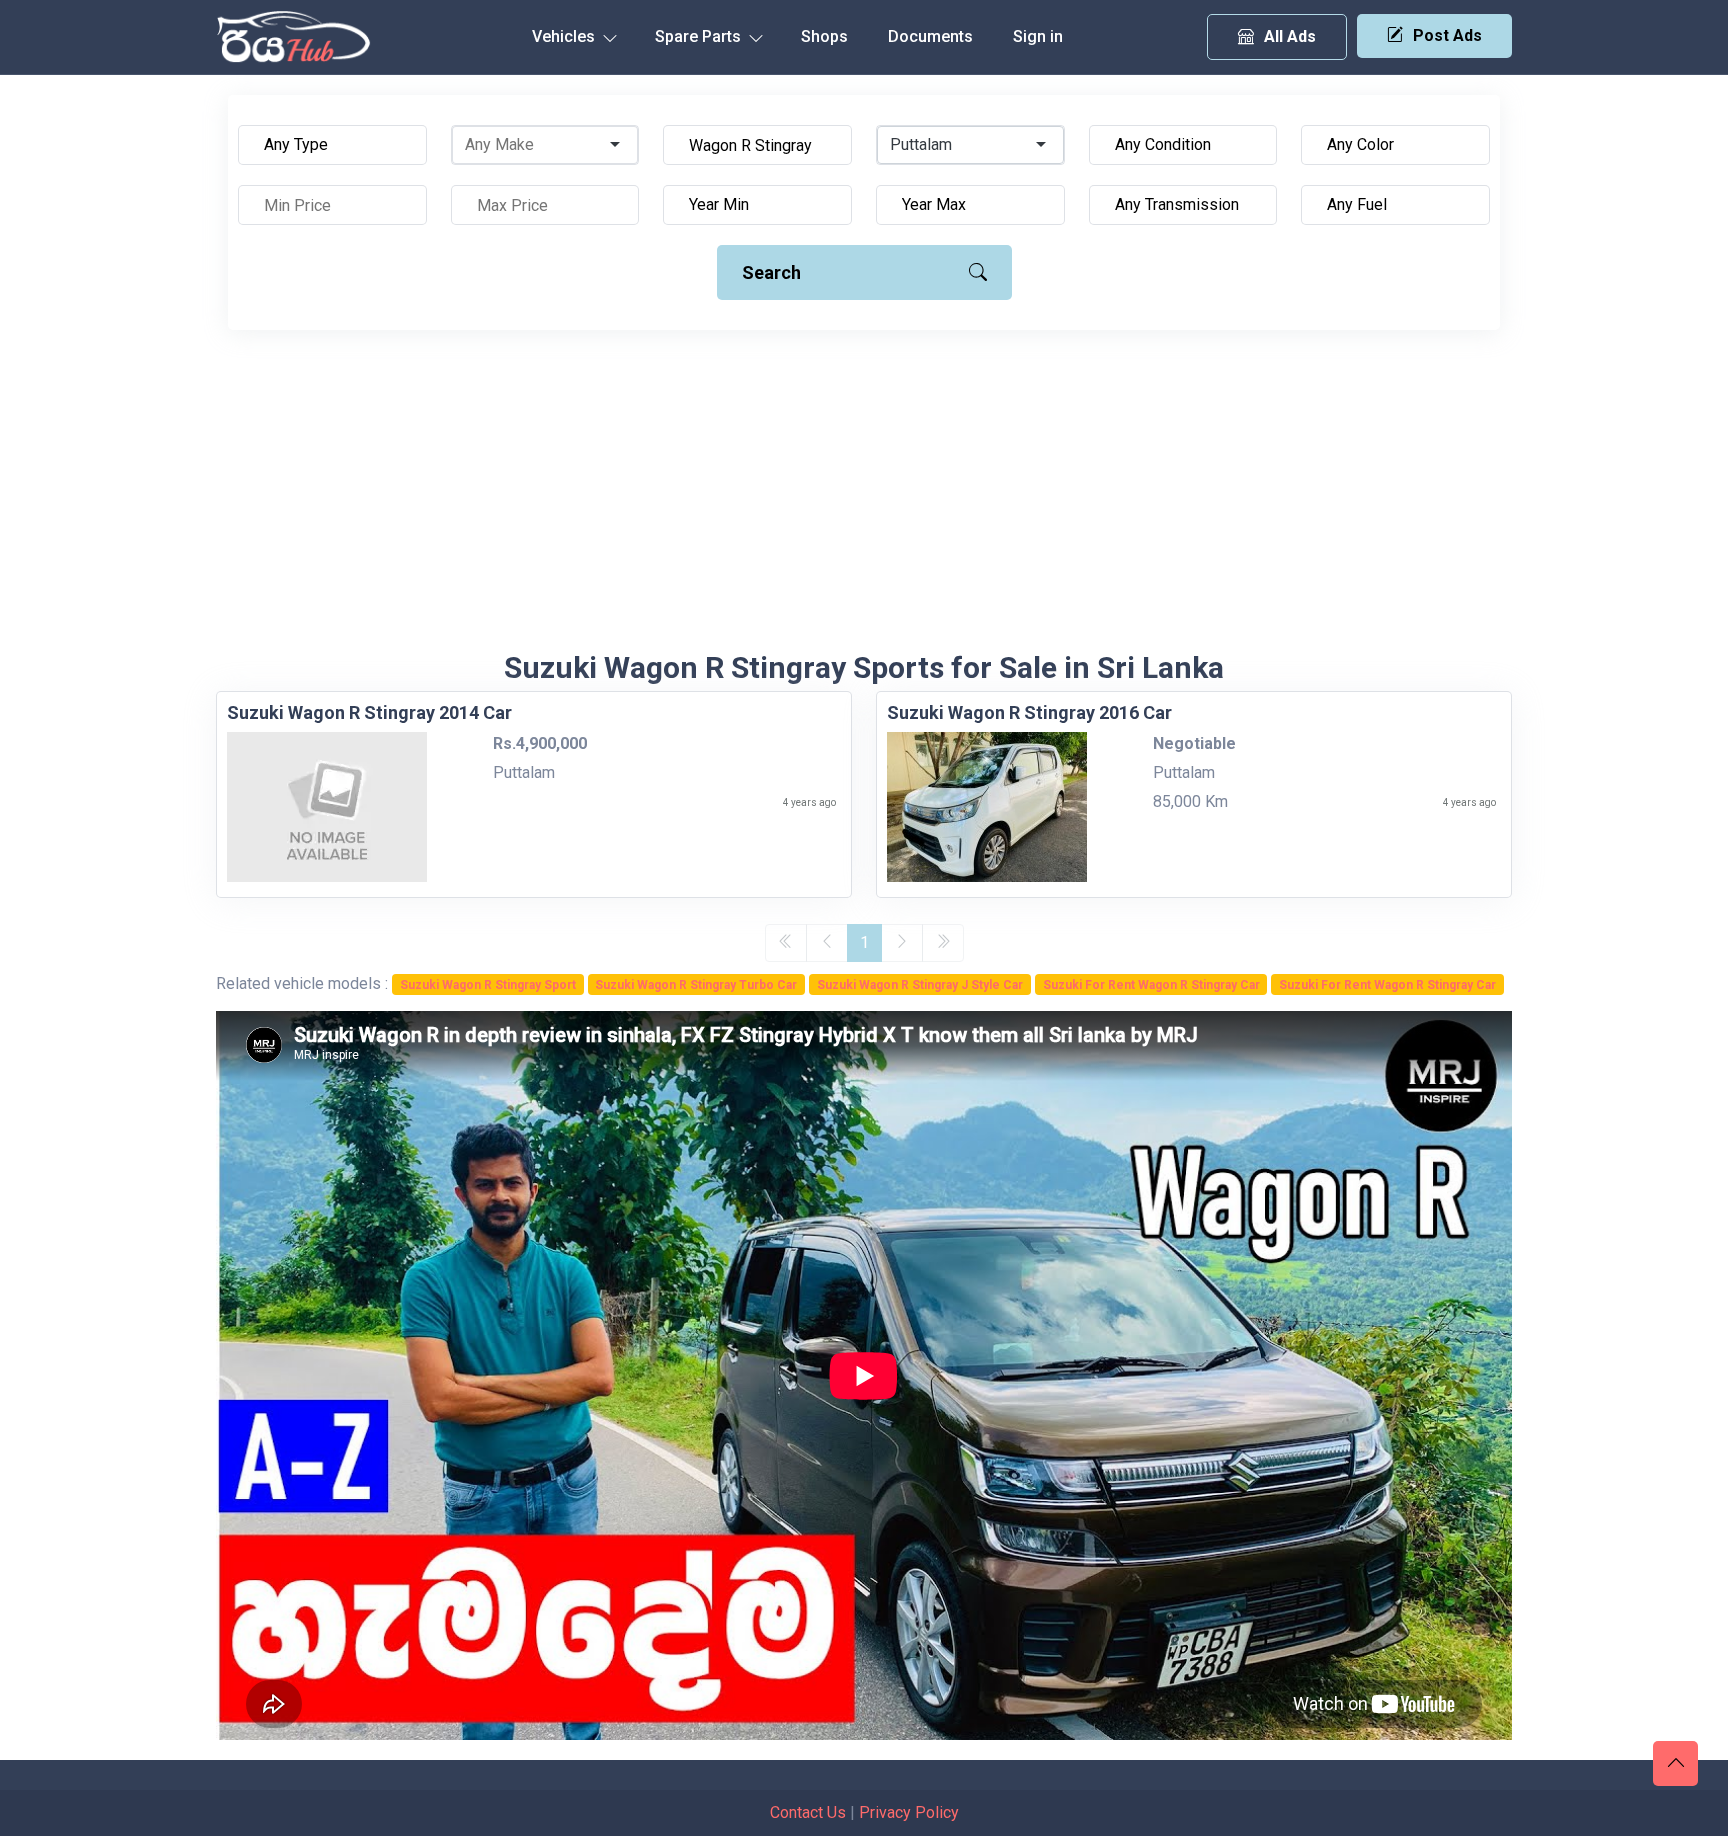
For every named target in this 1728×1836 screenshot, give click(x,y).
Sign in (1038, 36)
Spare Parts (700, 36)
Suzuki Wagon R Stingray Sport (488, 985)
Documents (930, 36)
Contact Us (808, 1812)
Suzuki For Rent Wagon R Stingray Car (1151, 985)
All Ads (1290, 36)
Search (771, 272)
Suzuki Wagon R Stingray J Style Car (920, 985)
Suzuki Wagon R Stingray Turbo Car (696, 985)
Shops (824, 36)
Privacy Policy (909, 1812)
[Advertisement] (864, 500)
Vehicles (565, 36)
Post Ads (1447, 35)
